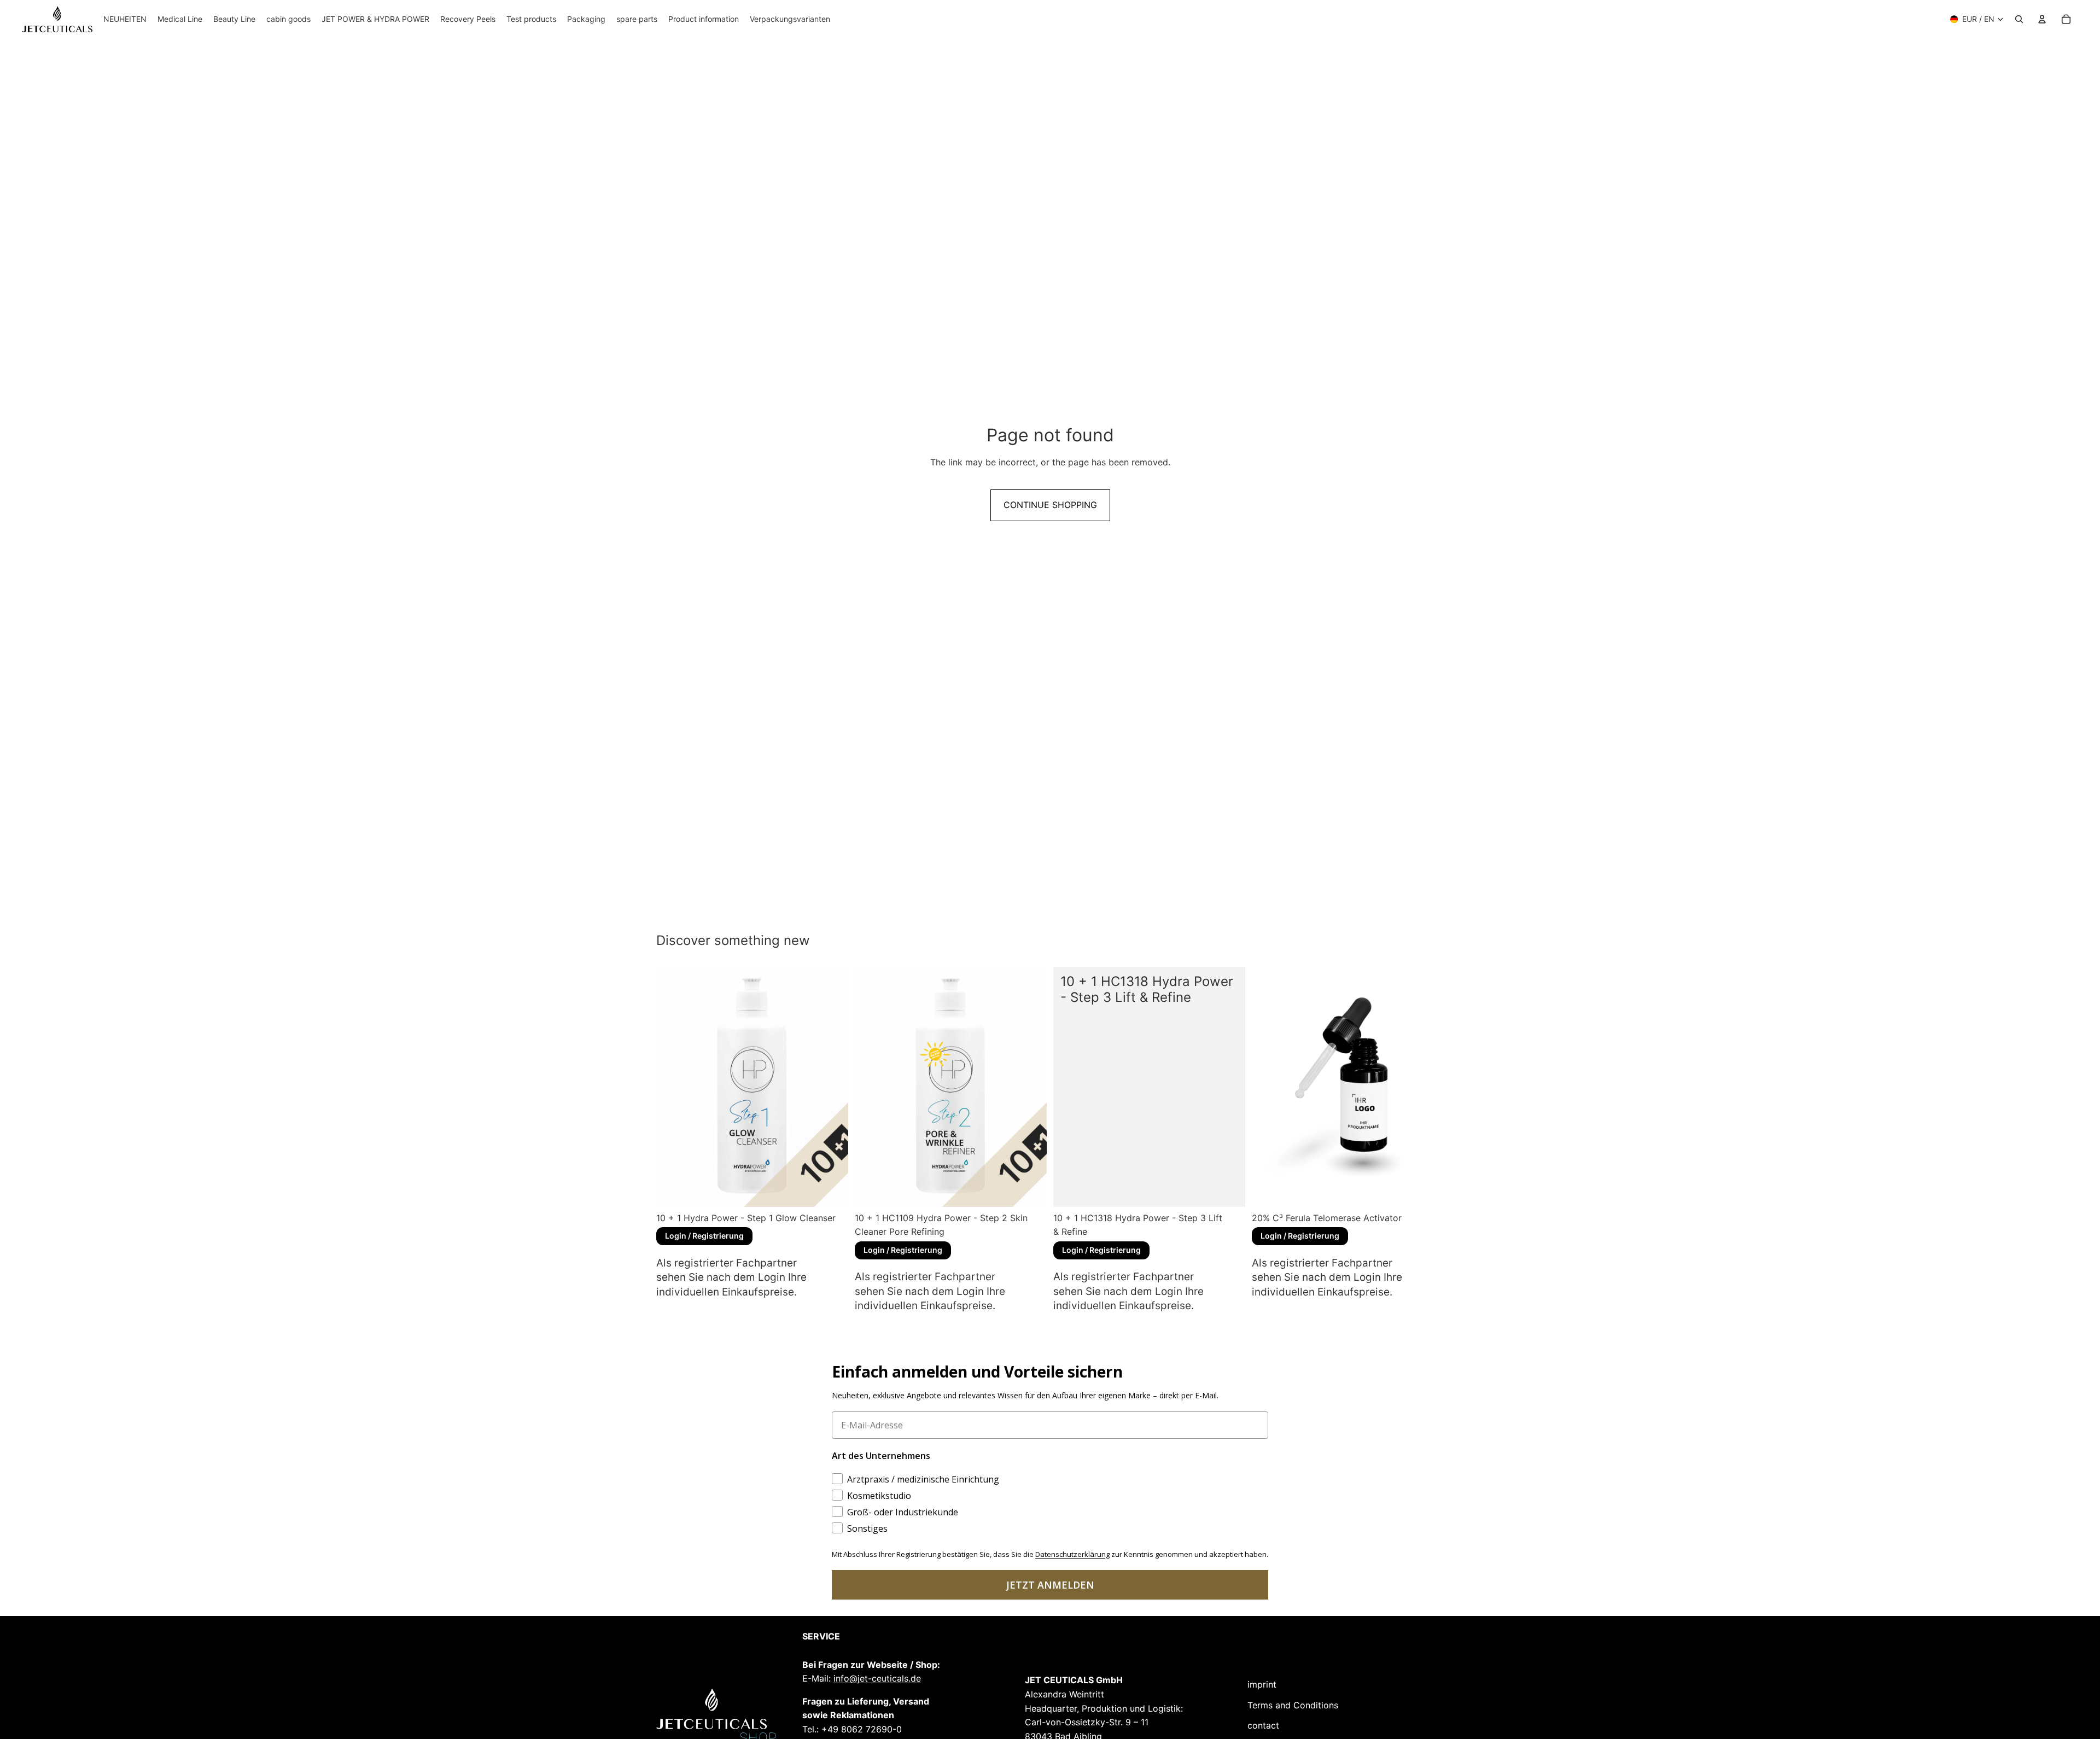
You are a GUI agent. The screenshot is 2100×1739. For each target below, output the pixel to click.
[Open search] (2019, 19)
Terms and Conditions (1293, 1705)
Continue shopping (1050, 505)
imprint (1262, 1684)
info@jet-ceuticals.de (877, 1678)
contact (1263, 1725)
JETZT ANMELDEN (1050, 1585)
